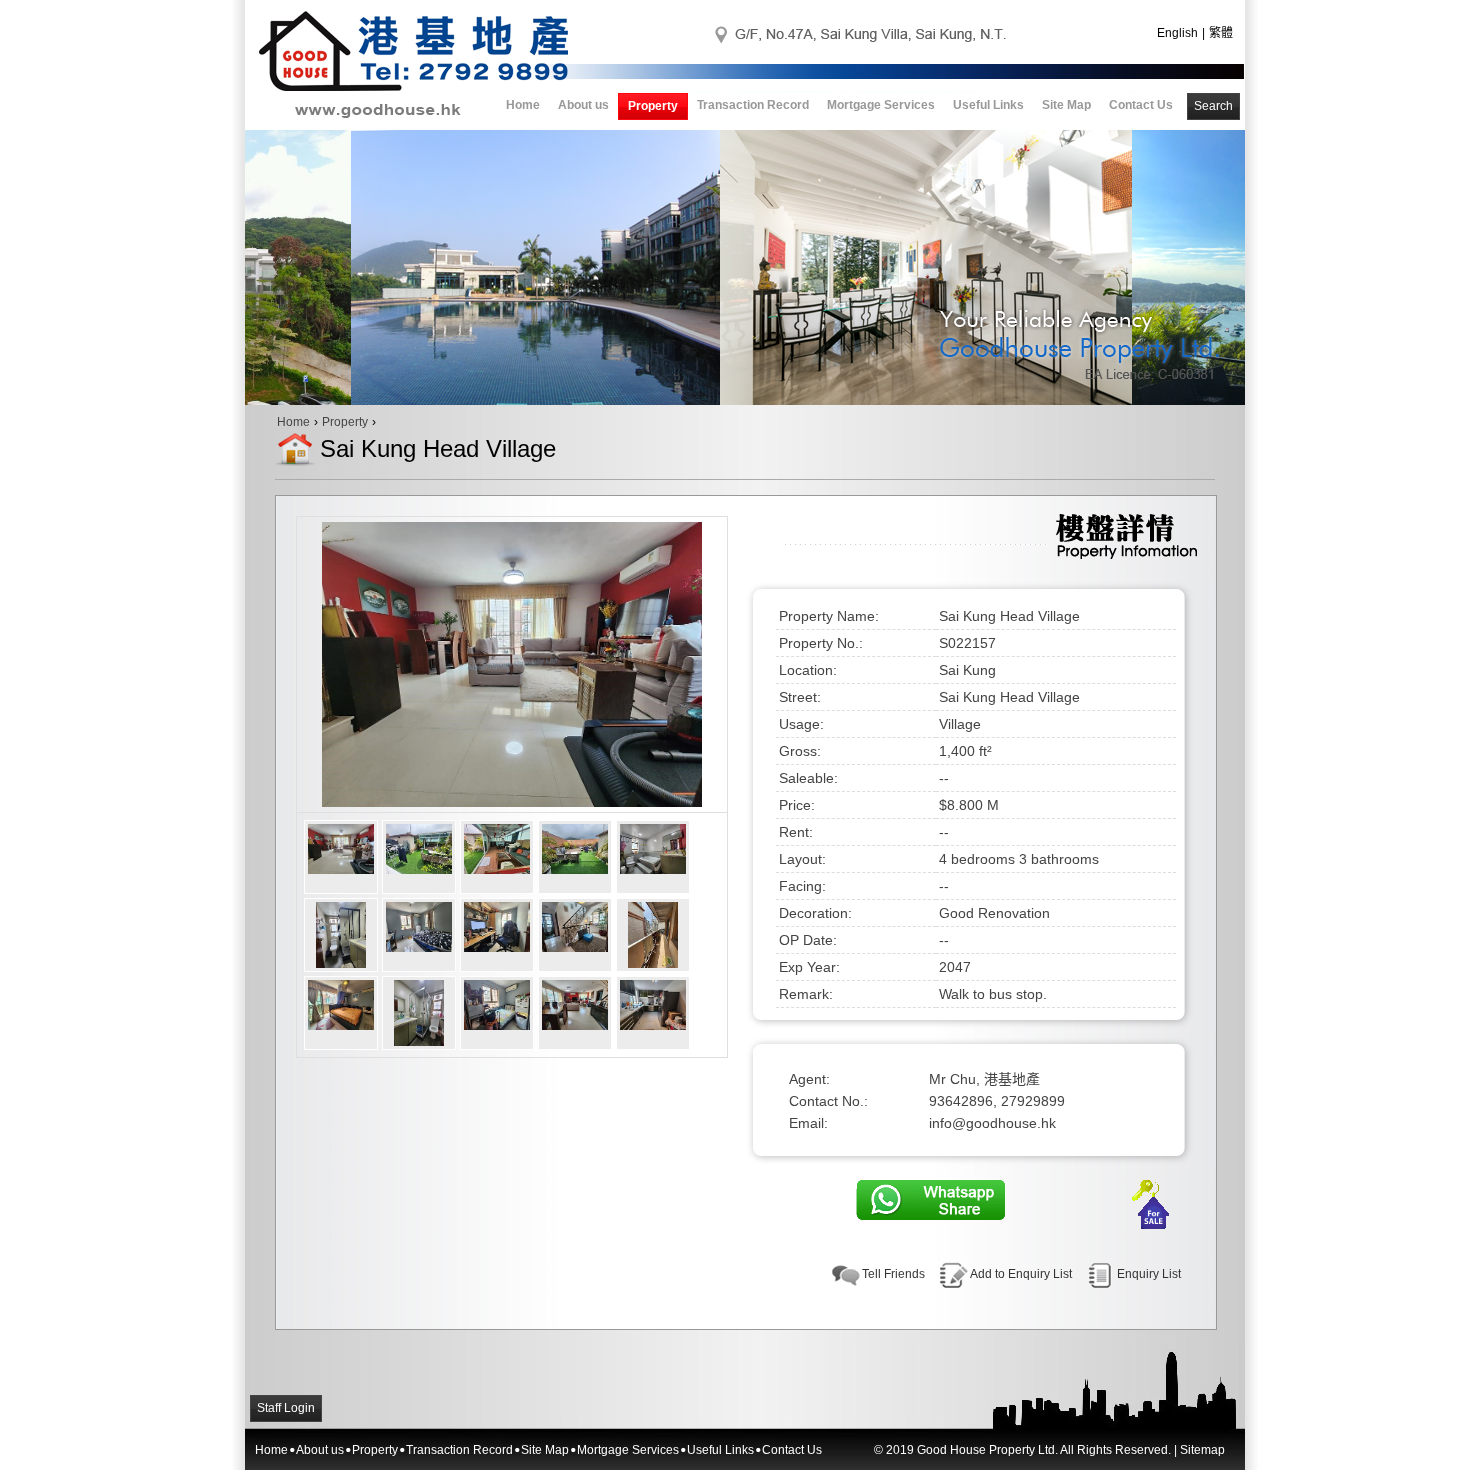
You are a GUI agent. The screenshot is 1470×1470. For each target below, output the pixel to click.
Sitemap (1202, 1450)
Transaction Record (753, 105)
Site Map (1066, 105)
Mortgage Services (881, 105)
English (1177, 33)
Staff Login (286, 1408)
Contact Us (1141, 105)
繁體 (1221, 33)
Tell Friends (893, 1274)
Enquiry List (1149, 1274)
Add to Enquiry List (1021, 1274)
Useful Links (988, 105)
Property (653, 106)
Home (523, 105)
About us (583, 105)
